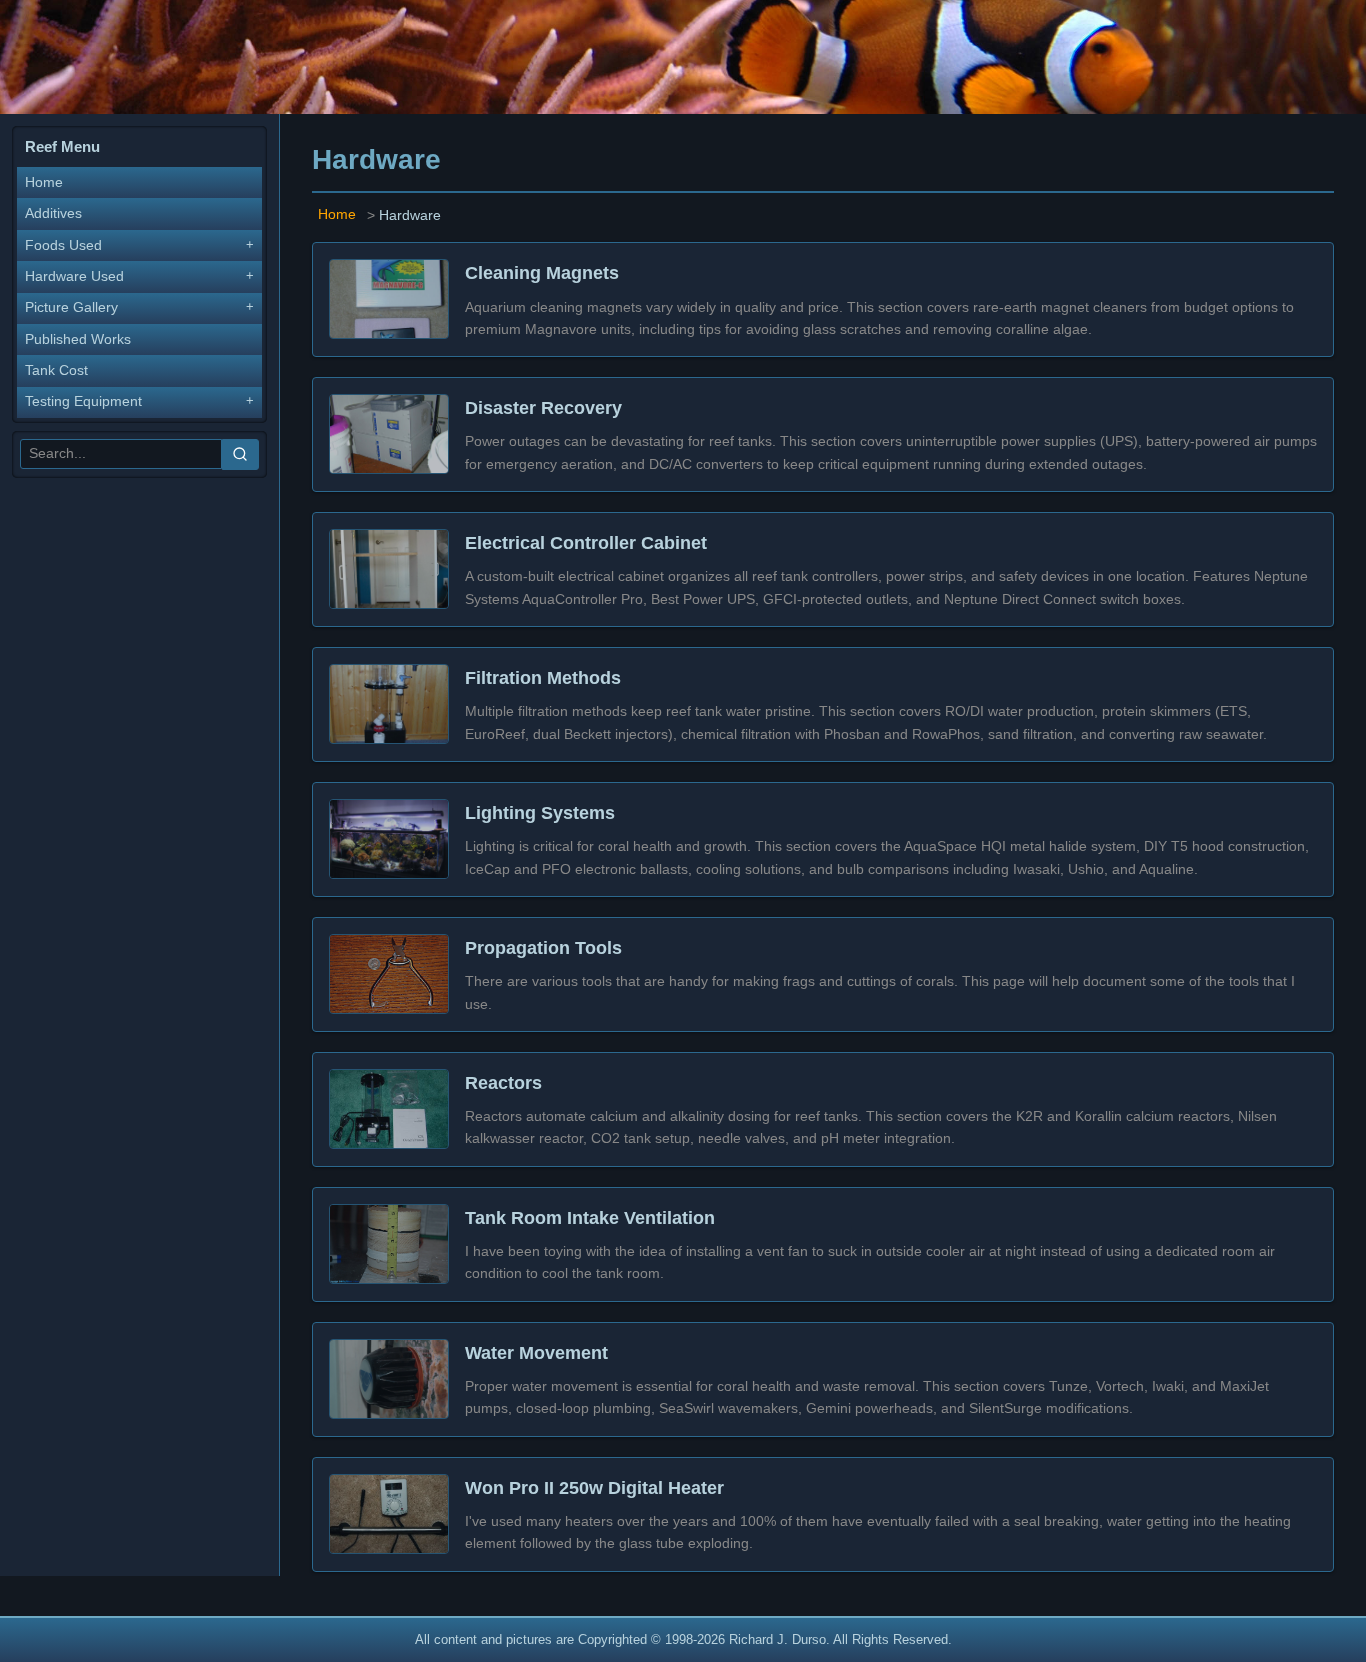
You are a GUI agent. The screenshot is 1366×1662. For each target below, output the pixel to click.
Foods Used (63, 245)
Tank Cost (56, 370)
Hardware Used (74, 276)
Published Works (78, 339)
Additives (53, 213)
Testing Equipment (83, 401)
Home (44, 182)
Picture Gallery (71, 307)
